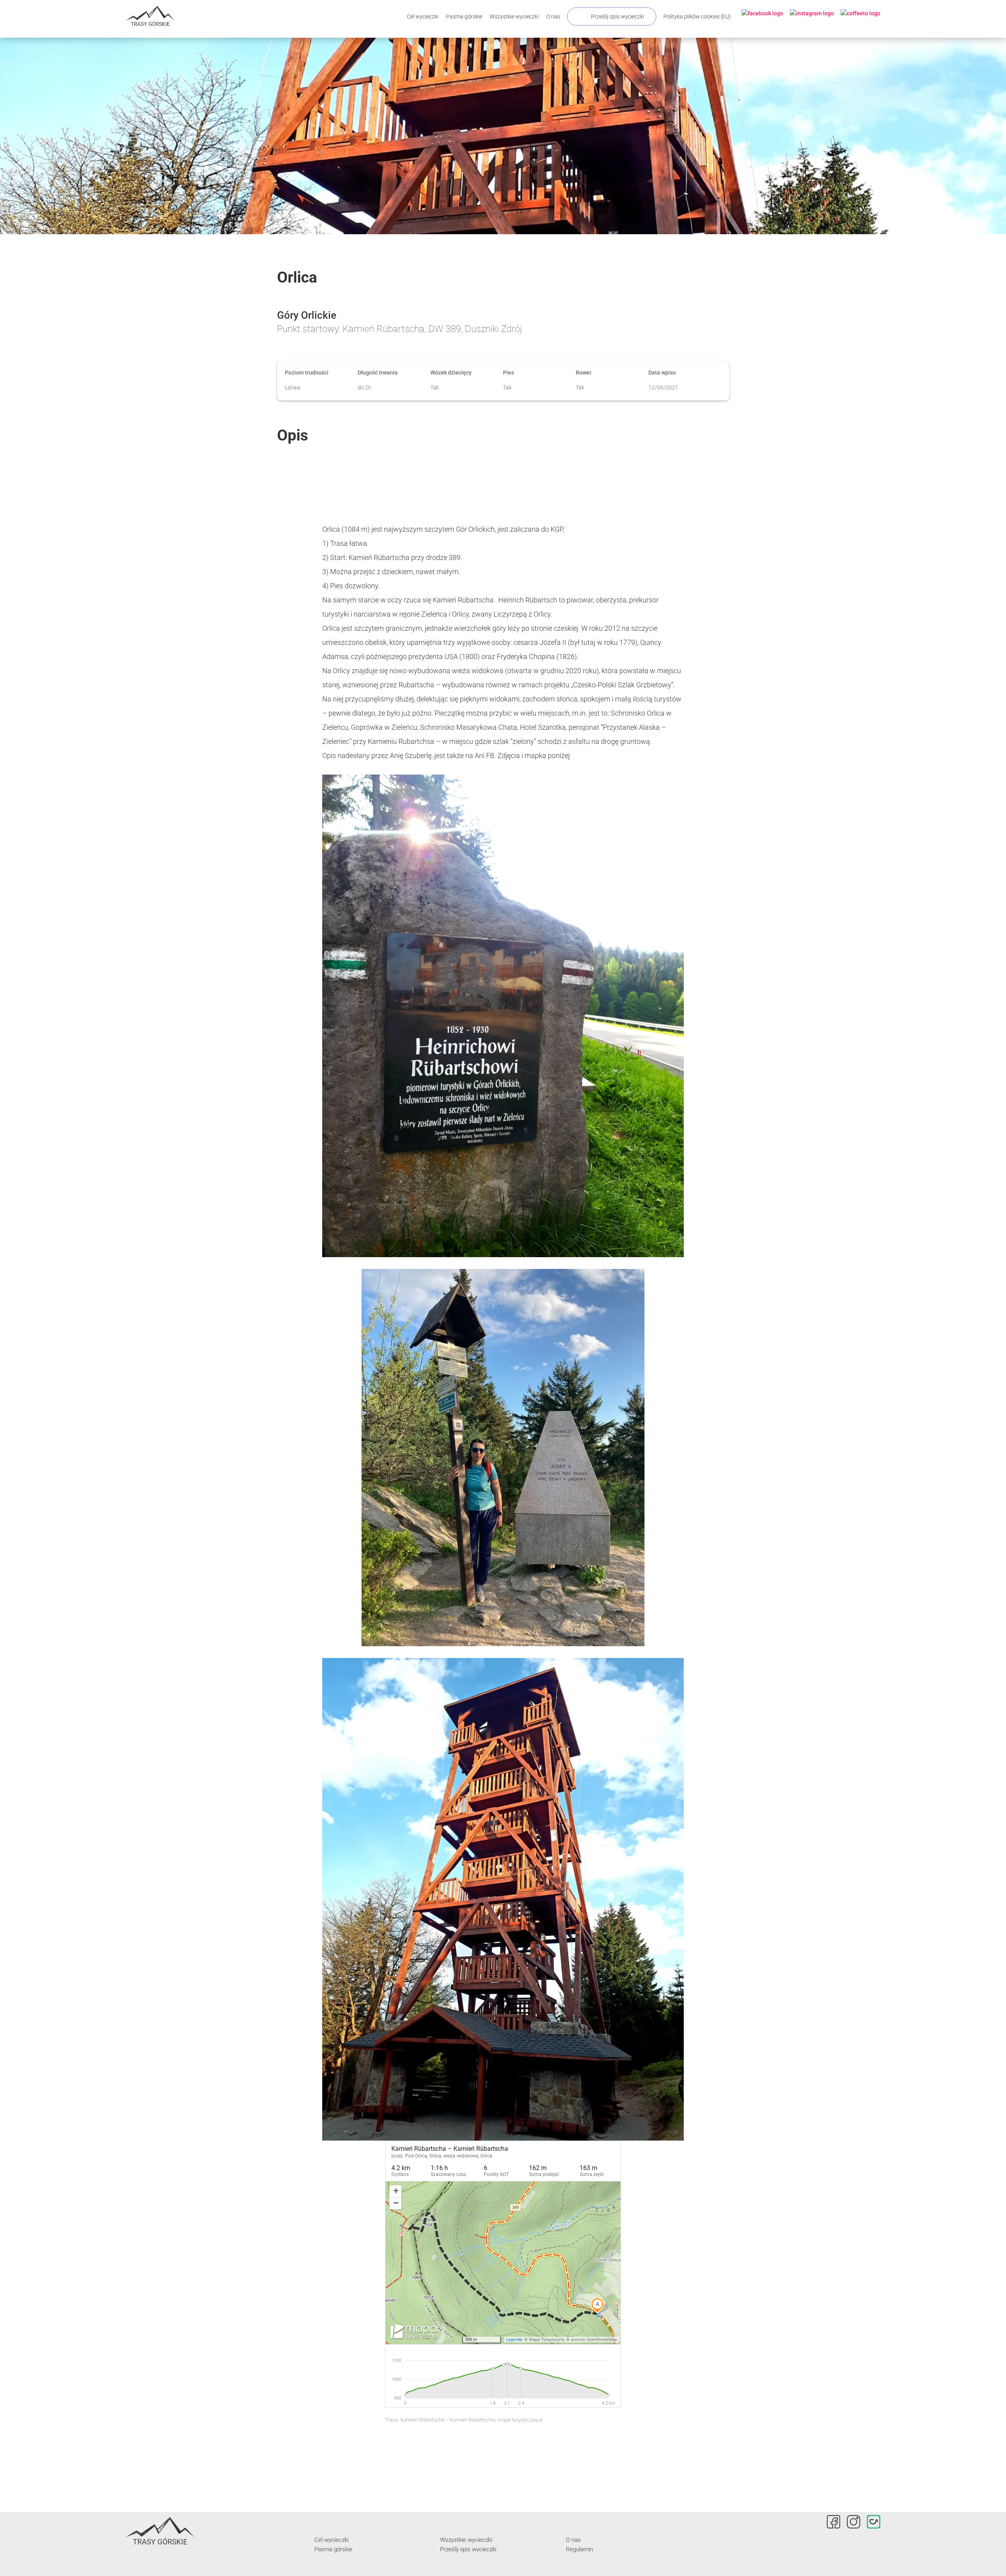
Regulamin (579, 2549)
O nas (553, 17)
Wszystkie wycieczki (514, 17)
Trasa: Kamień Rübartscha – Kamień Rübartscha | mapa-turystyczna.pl (464, 2420)
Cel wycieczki (423, 17)
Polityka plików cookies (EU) (697, 17)
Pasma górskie (464, 17)
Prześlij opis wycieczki (618, 17)
